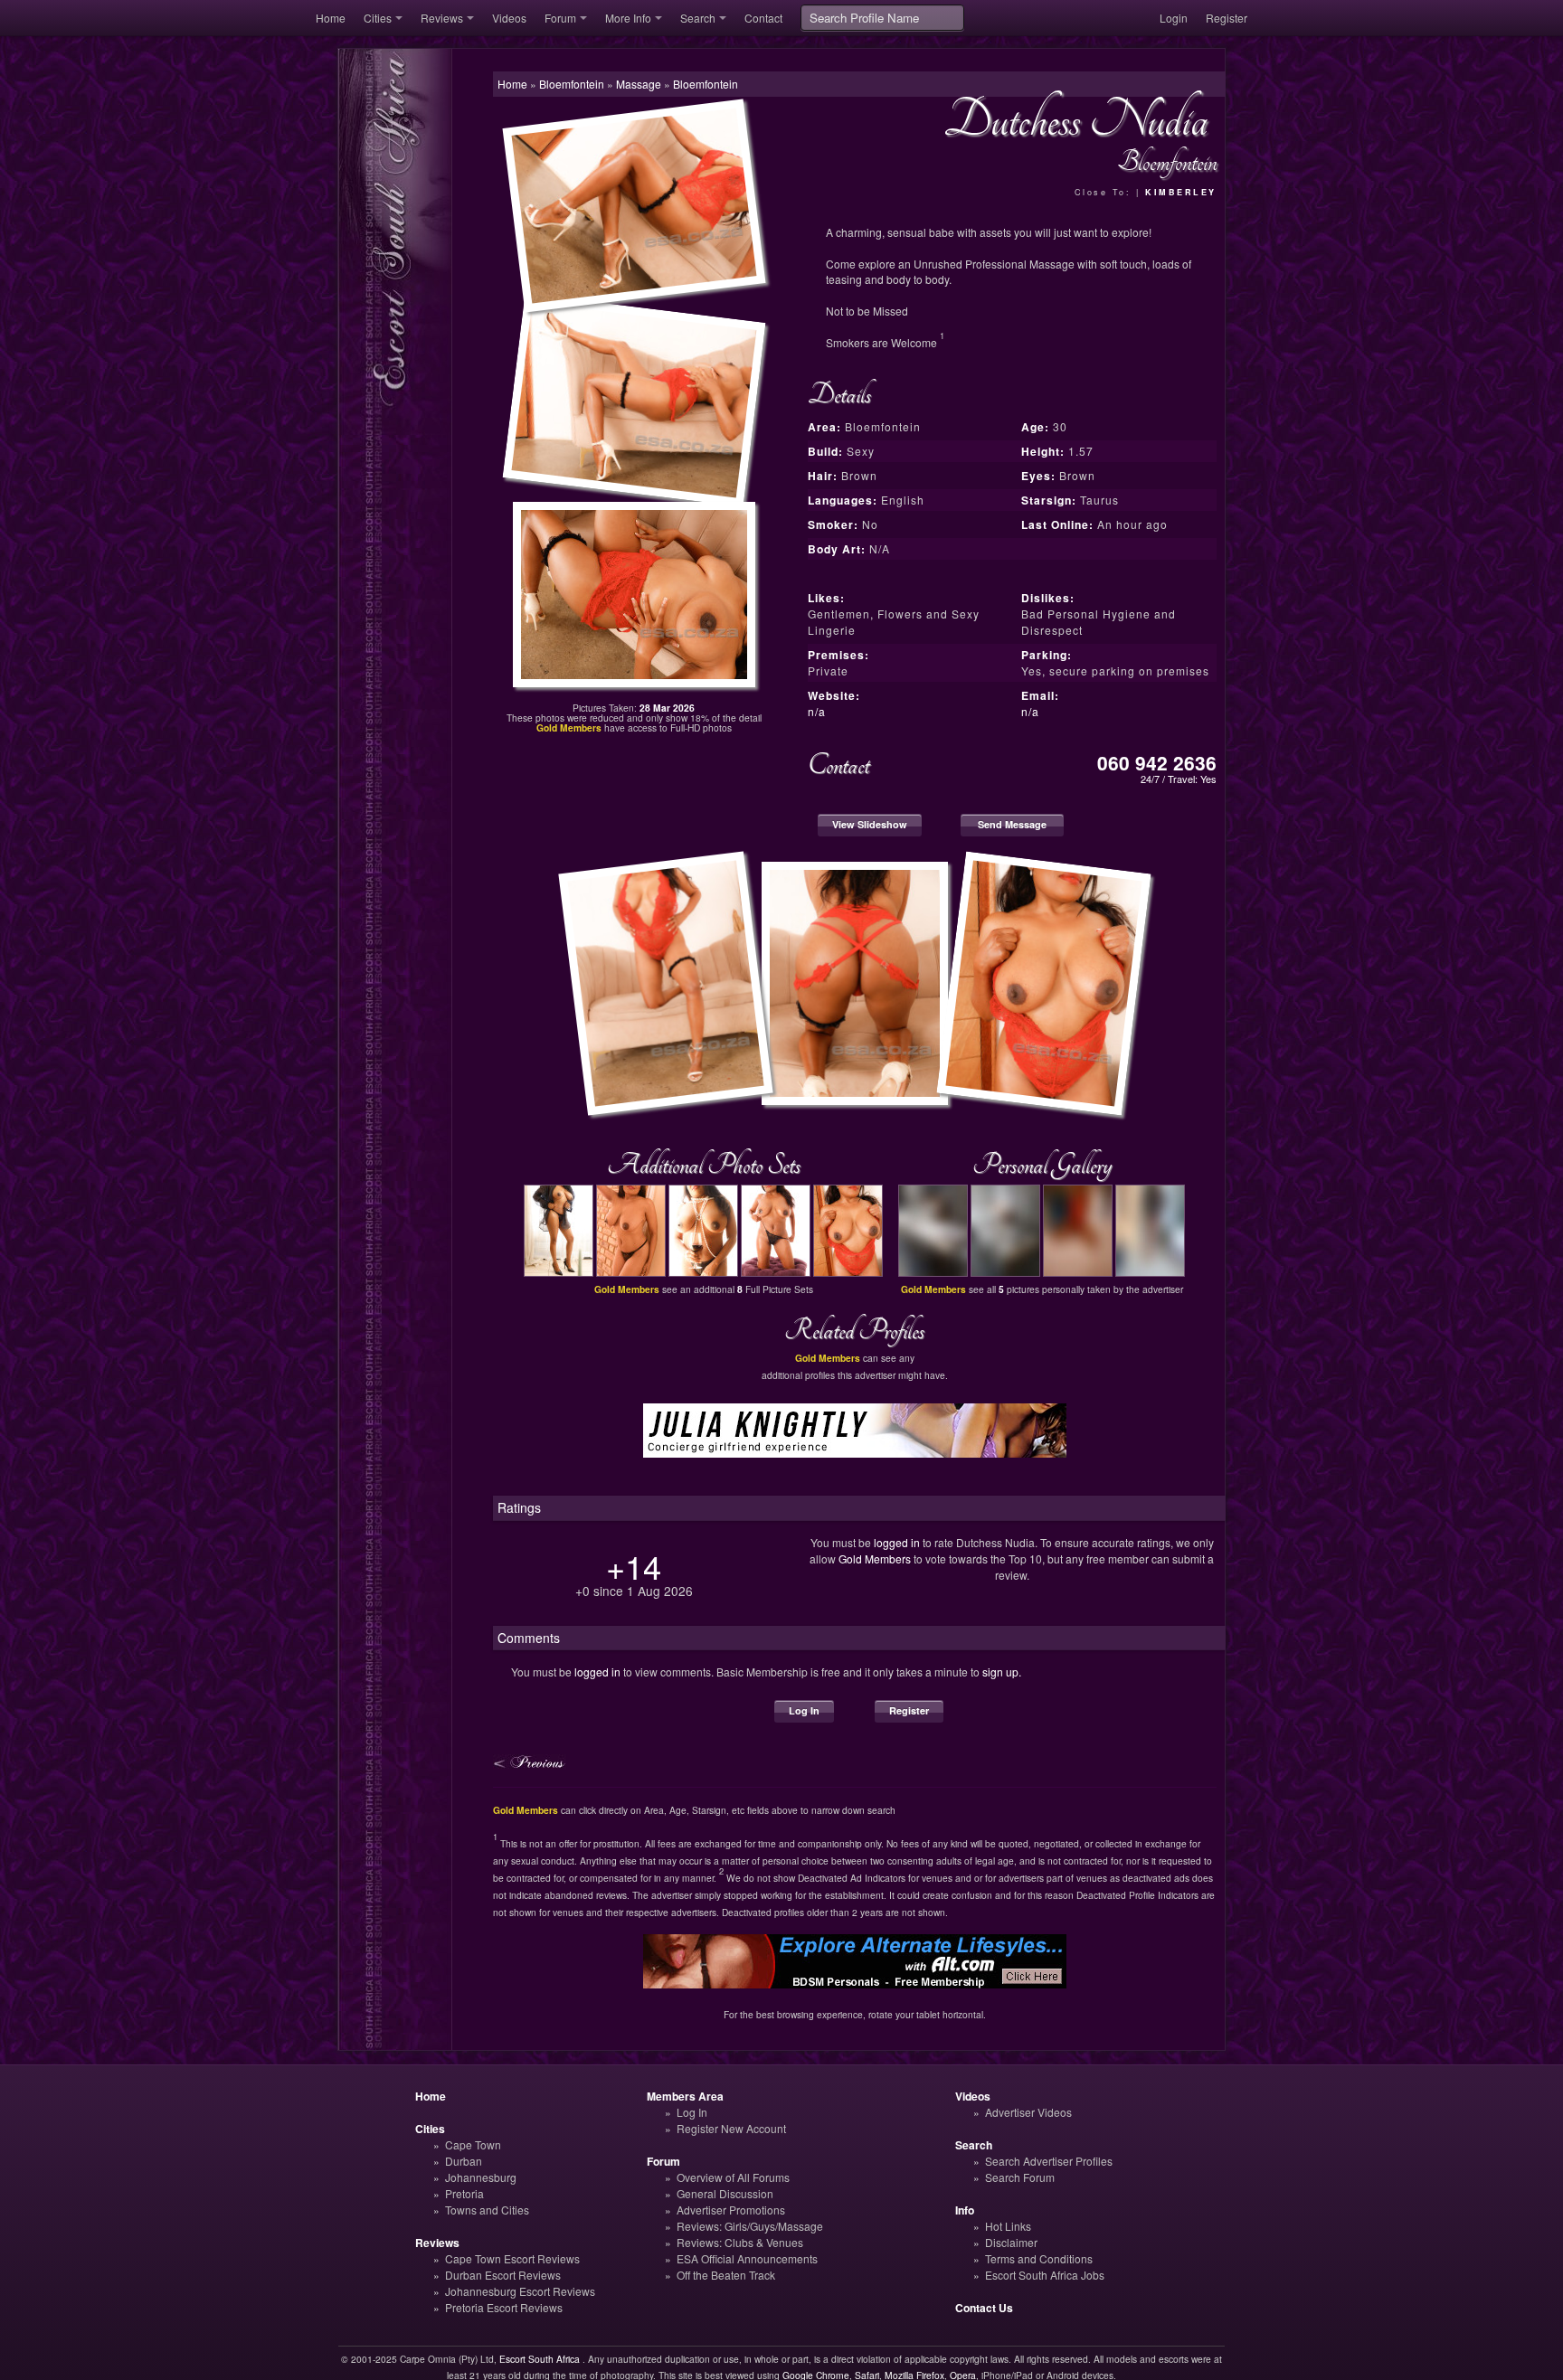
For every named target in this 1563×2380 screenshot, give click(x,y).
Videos (509, 18)
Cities (378, 18)
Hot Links (1008, 2226)
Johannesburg (481, 2177)
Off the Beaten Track (726, 2275)
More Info (628, 18)
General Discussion (725, 2193)
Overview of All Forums (733, 2177)
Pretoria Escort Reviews (504, 2307)
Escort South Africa (540, 2359)
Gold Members (875, 1558)
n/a (817, 711)
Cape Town (473, 2144)
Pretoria (464, 2193)
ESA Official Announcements (747, 2258)
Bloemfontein (706, 84)
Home (331, 18)
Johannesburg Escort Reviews (520, 2291)
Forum (560, 18)
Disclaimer (1011, 2242)
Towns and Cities (487, 2210)
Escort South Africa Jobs (1045, 2275)
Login (1174, 18)
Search (698, 18)
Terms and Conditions (1039, 2258)
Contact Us (984, 2308)
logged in (897, 1542)
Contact (763, 18)
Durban (464, 2161)
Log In (804, 1710)
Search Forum (1020, 2177)
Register (1227, 18)
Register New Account (731, 2128)
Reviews (442, 18)
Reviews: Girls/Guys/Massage (750, 2226)
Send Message (1012, 824)
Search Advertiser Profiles (1049, 2161)
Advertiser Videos (1028, 2112)
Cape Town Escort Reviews (512, 2258)
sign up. (1002, 1672)
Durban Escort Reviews (503, 2275)
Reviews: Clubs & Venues (740, 2242)
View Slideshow (870, 824)
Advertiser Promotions (731, 2210)
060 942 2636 (1157, 762)
